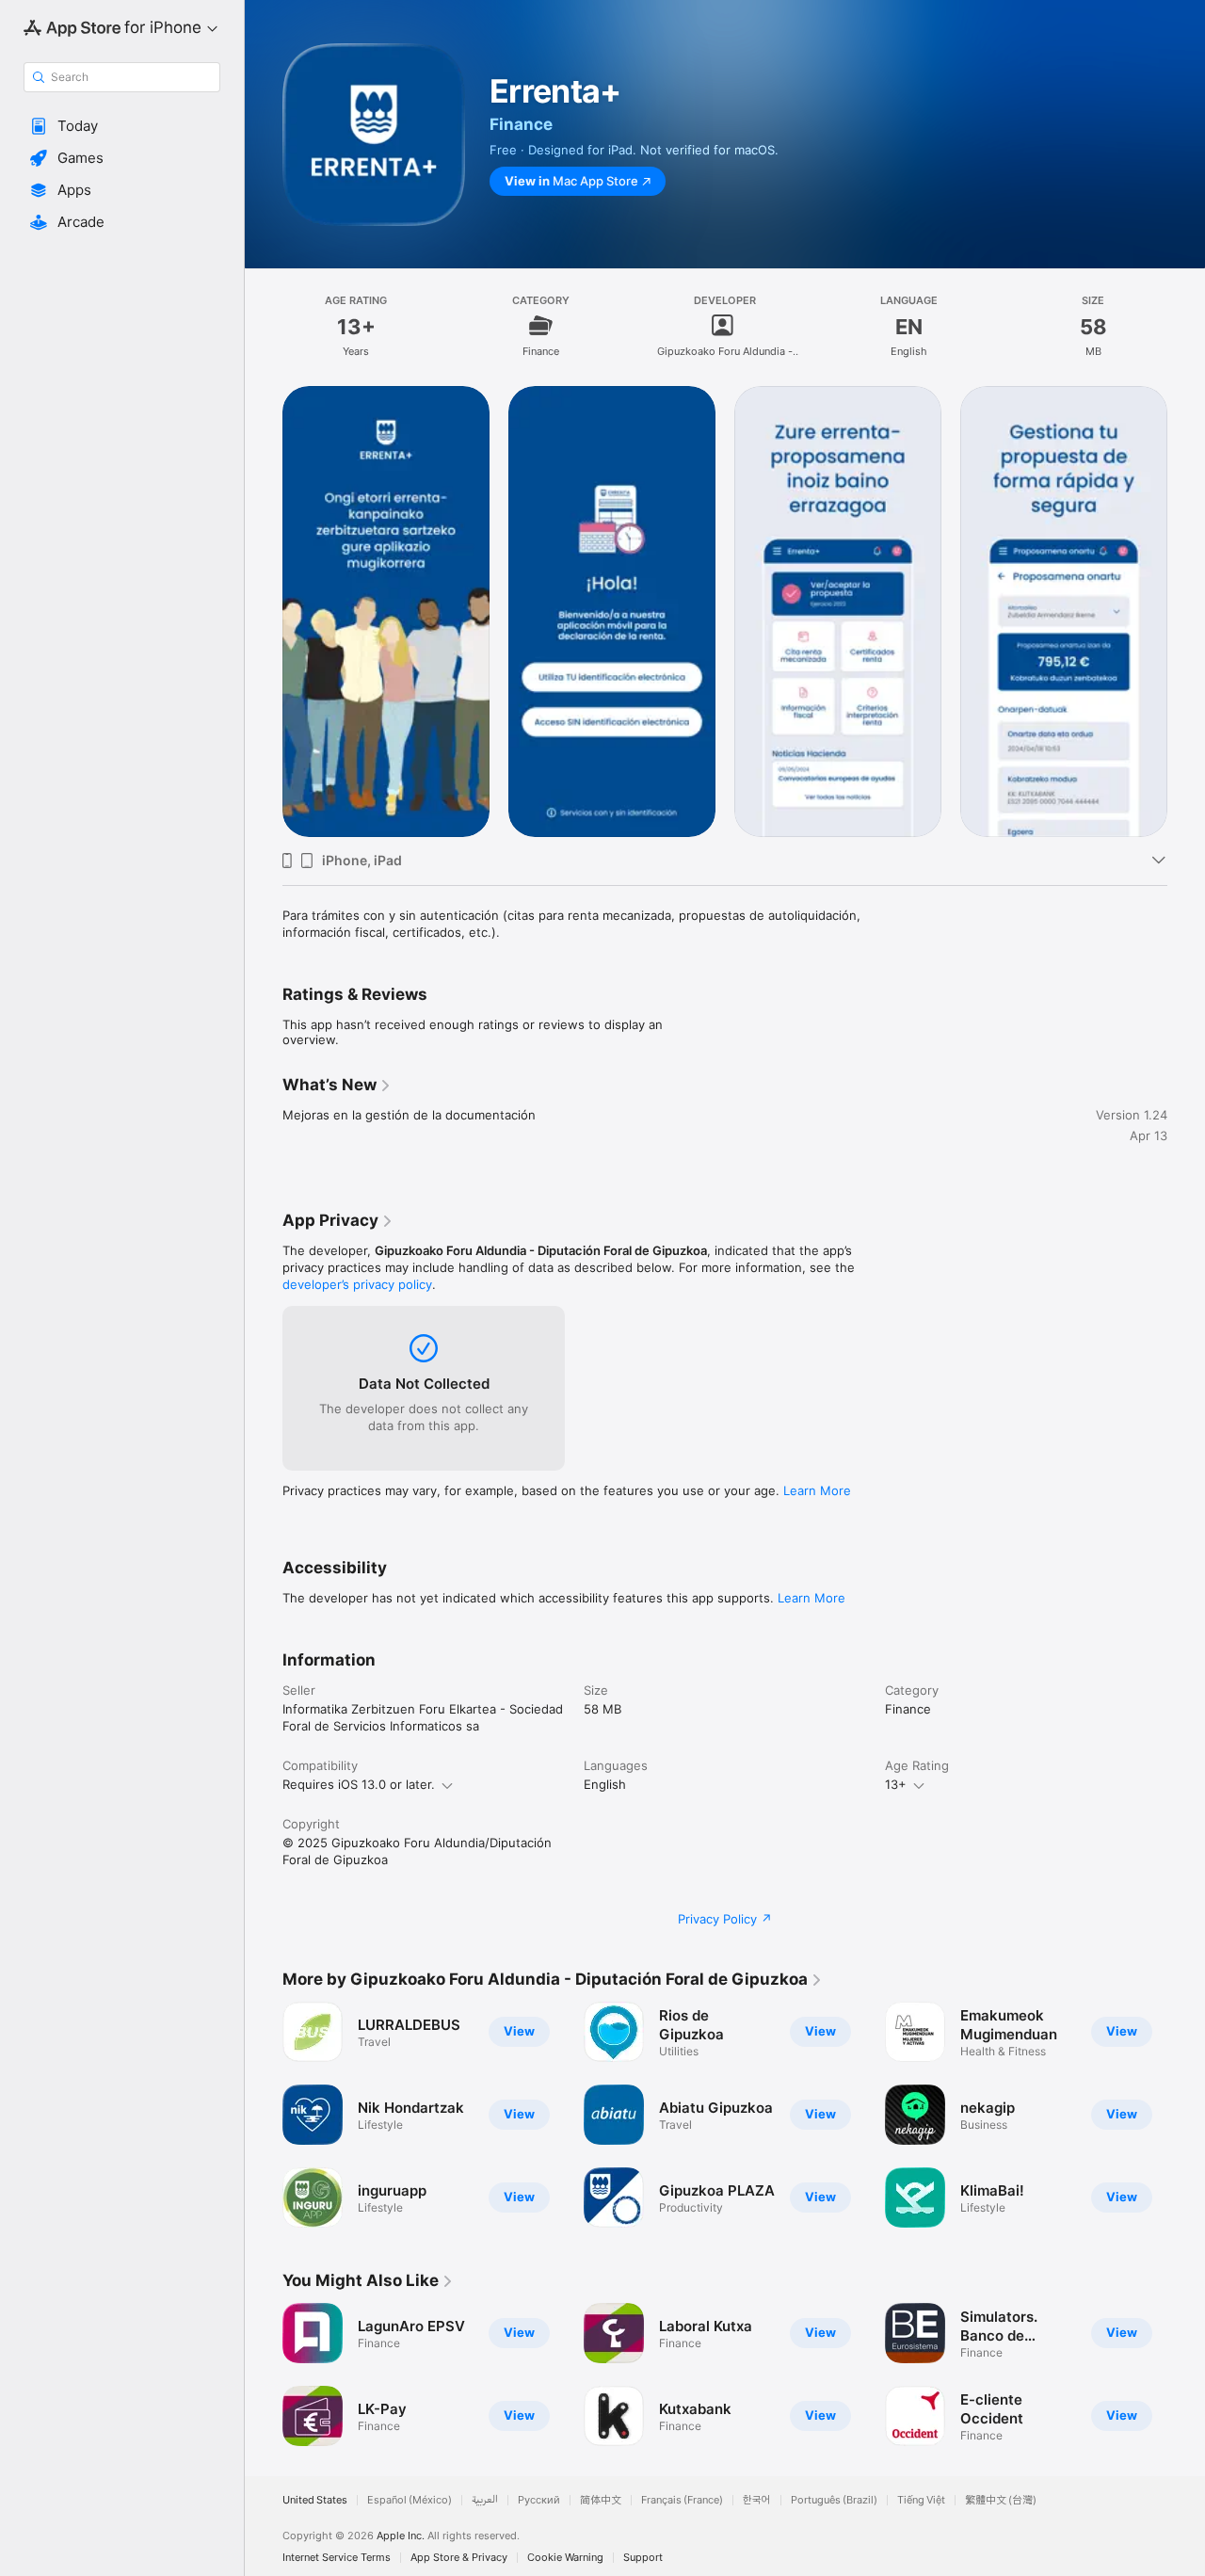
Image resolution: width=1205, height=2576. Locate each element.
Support (643, 2558)
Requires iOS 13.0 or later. (359, 1784)
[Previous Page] (264, 610)
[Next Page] (1186, 610)
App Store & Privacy (459, 2558)
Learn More (817, 1490)
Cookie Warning (565, 2558)
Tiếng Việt (921, 2500)
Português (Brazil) (834, 2500)
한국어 (757, 2500)
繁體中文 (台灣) (1001, 2500)
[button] (122, 126)
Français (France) (682, 2500)
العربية (485, 2500)
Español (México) (410, 2500)
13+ (896, 1784)
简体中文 (601, 2500)
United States (315, 2500)
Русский (539, 2500)
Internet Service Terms (337, 2558)
